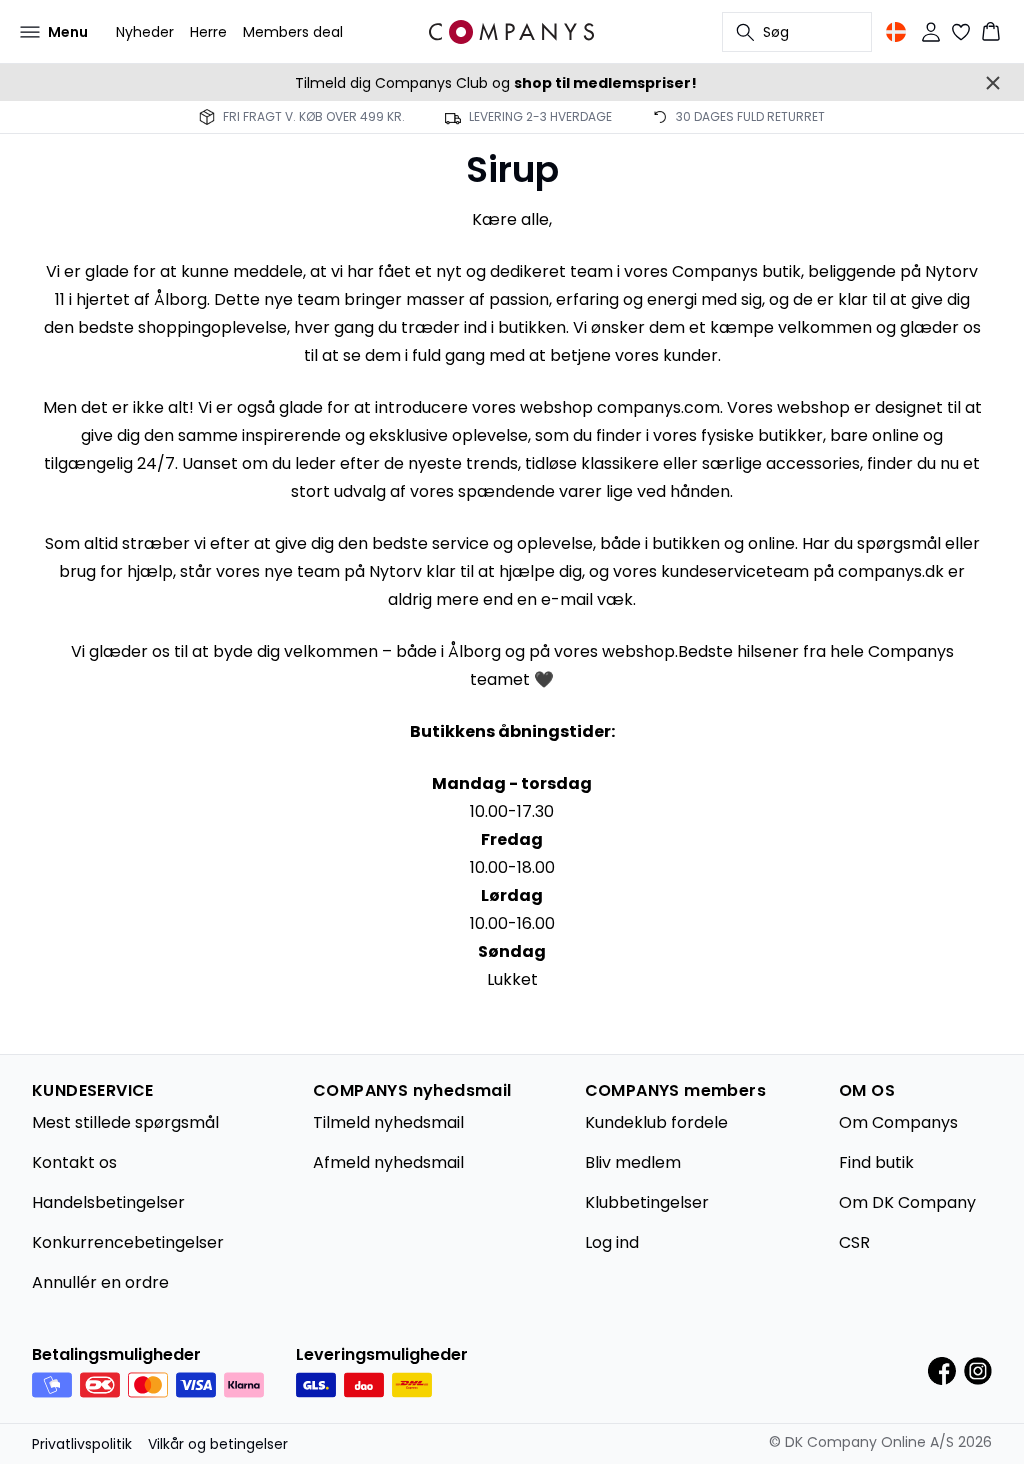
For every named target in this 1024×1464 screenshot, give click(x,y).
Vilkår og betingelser (218, 1444)
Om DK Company (907, 1202)
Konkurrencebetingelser (128, 1242)
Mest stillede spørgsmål (125, 1122)
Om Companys (898, 1122)
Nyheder (145, 32)
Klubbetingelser (647, 1202)
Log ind (612, 1242)
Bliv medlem (633, 1162)
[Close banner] (993, 83)
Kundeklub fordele (656, 1122)
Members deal (293, 32)
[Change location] (896, 32)
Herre (208, 32)
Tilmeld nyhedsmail (388, 1122)
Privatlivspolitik (82, 1444)
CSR (854, 1242)
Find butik (876, 1162)
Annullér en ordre (100, 1282)
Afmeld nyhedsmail (388, 1162)
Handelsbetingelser (108, 1202)
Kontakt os (74, 1162)
